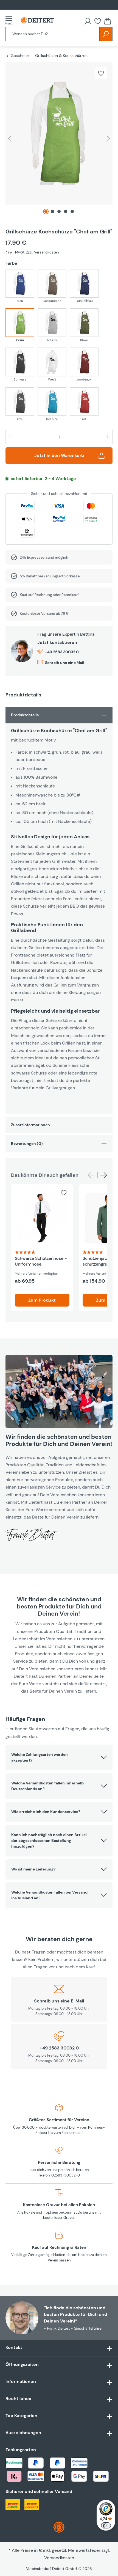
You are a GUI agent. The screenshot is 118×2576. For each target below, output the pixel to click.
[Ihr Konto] (88, 21)
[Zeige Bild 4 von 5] (66, 211)
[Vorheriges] (10, 139)
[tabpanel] (59, 911)
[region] (59, 140)
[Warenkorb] (108, 21)
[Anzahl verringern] (10, 437)
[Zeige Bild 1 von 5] (46, 211)
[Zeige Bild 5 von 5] (72, 211)
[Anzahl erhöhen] (108, 437)
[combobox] (53, 34)
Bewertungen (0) (27, 1144)
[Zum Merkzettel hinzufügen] (101, 73)
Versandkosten (59, 2558)
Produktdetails (25, 715)
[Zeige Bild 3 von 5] (59, 211)
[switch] (106, 2525)
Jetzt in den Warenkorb (59, 455)
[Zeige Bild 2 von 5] (52, 211)
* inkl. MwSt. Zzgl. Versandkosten (32, 252)
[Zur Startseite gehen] (37, 20)
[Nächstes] (108, 139)
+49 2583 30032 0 (62, 652)
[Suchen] (106, 34)
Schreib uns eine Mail (65, 663)
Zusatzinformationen (30, 1125)
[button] (59, 1757)
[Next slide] (104, 1175)
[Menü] (10, 20)
